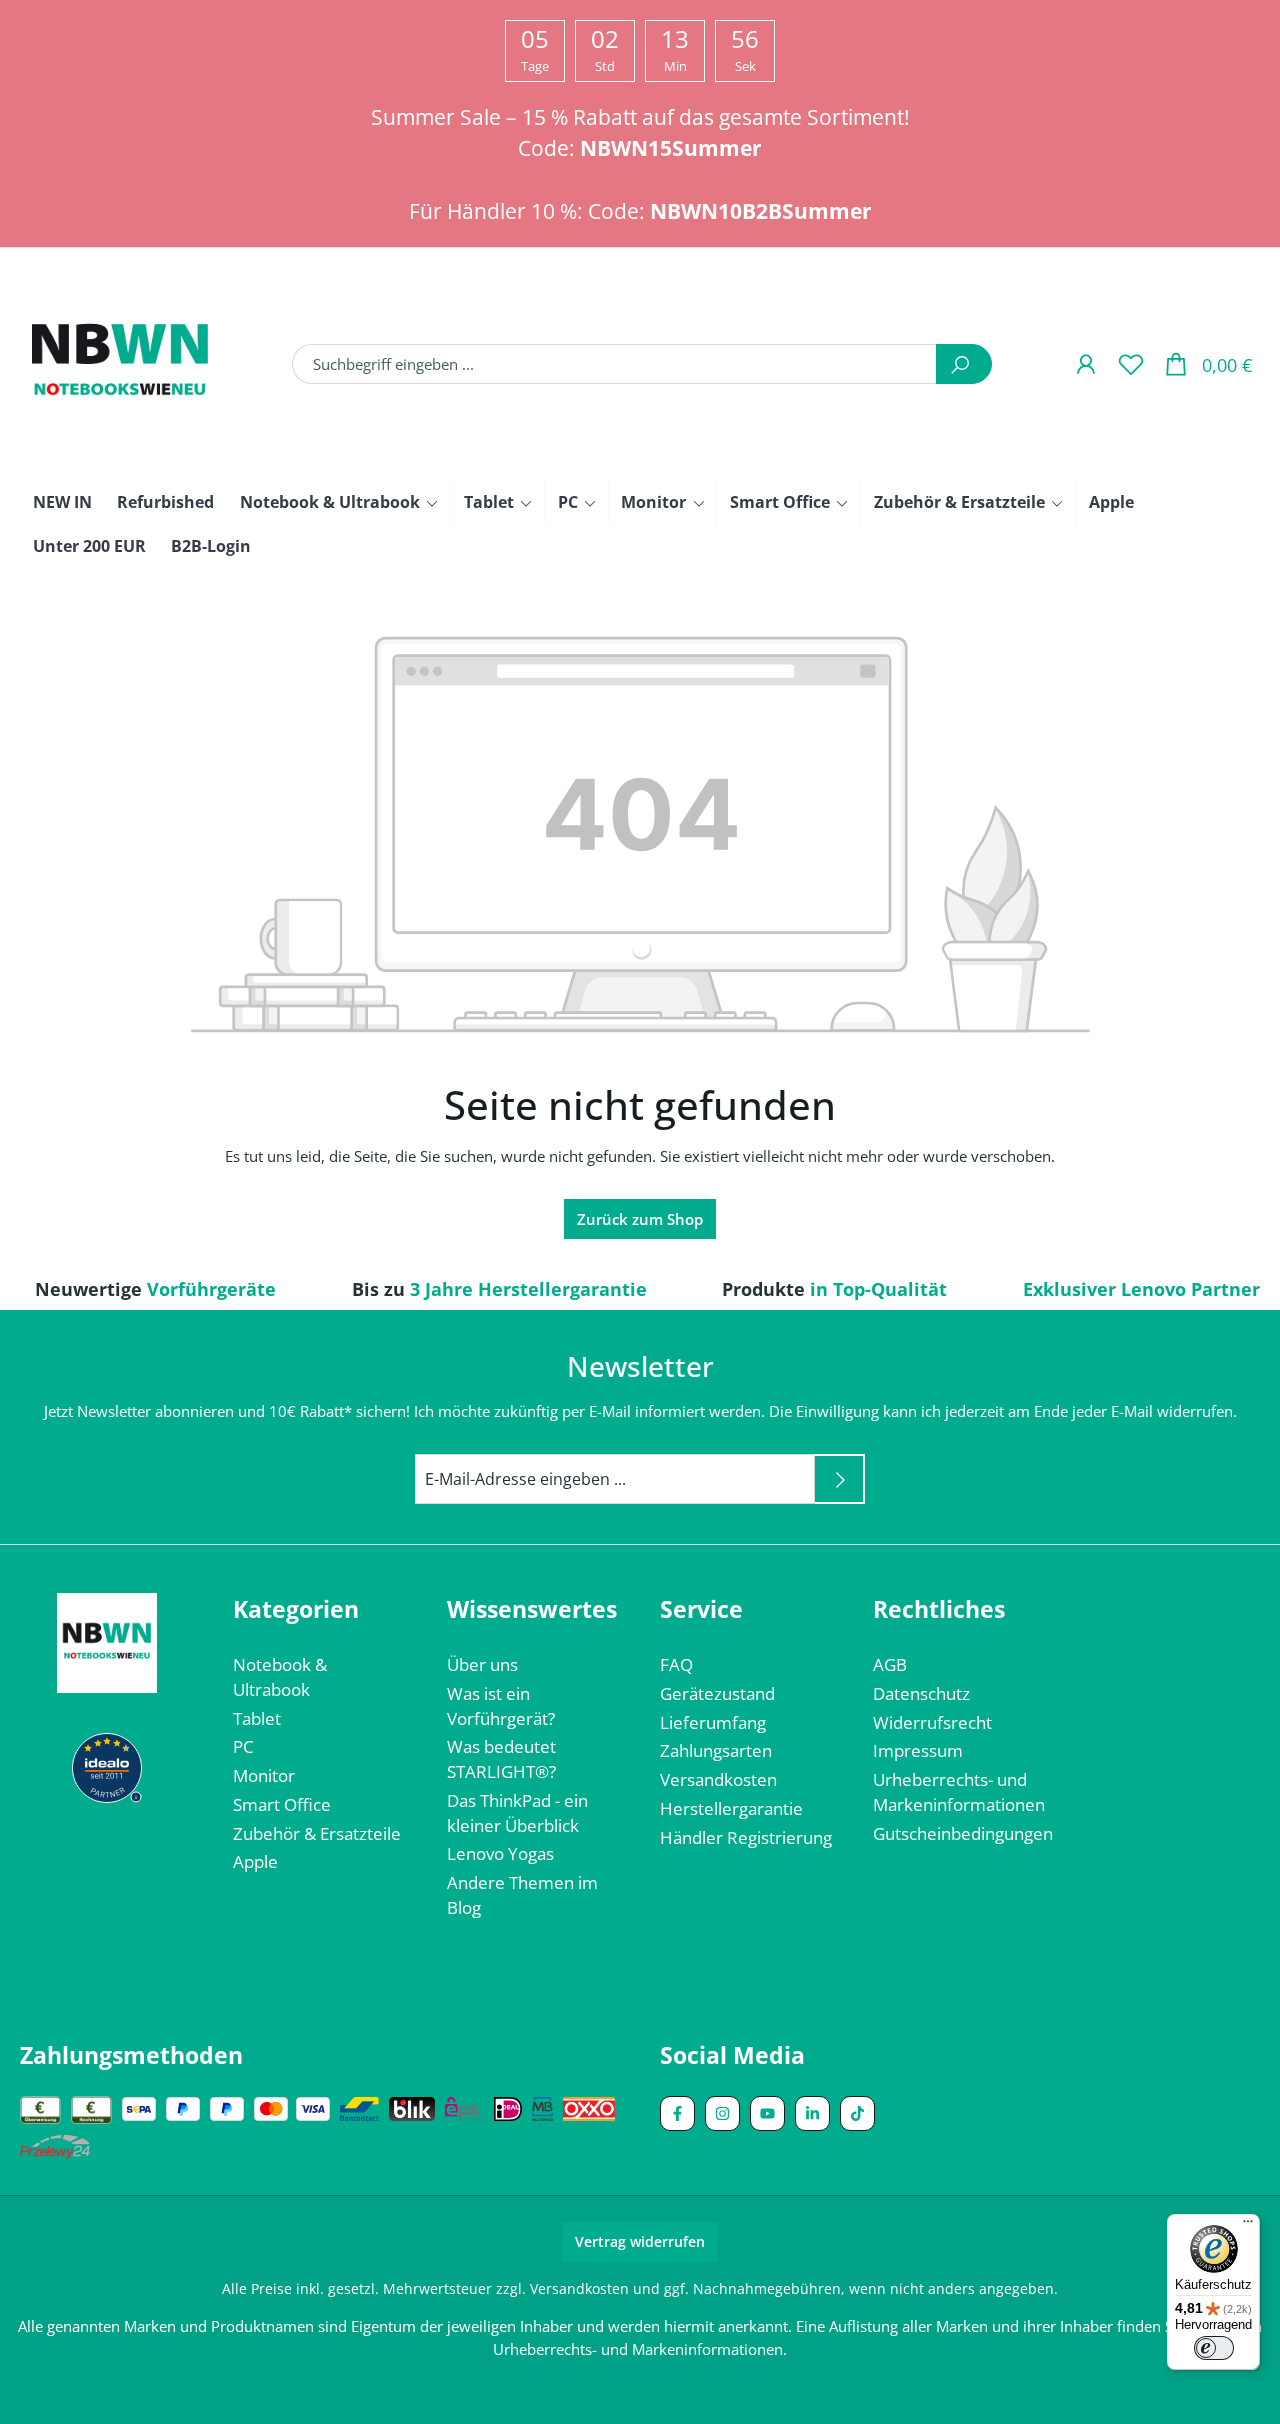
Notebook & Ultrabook (280, 1677)
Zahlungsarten (716, 1750)
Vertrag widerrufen (640, 2241)
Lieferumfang (713, 1722)
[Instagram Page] (722, 2113)
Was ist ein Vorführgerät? (501, 1706)
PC (243, 1746)
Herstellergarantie (731, 1808)
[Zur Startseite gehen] (120, 364)
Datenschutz (921, 1693)
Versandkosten (718, 1779)
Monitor (264, 1775)
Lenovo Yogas (500, 1853)
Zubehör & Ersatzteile (317, 1833)
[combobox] (614, 364)
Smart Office (282, 1804)
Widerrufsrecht (932, 1722)
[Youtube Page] (767, 2113)
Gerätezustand (717, 1693)
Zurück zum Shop (640, 1219)
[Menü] (1248, 2226)
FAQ (676, 1664)
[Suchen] (964, 364)
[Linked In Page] (812, 2113)
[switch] (1214, 2348)
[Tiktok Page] (857, 2113)
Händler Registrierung (746, 1837)
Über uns (482, 1664)
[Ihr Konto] (1085, 363)
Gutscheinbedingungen (963, 1833)
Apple (255, 1861)
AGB (890, 1664)
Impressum (918, 1750)
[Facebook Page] (677, 2113)
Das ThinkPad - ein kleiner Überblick (517, 1813)
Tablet (257, 1718)
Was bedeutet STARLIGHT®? (501, 1759)
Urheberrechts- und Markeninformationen (959, 1792)
